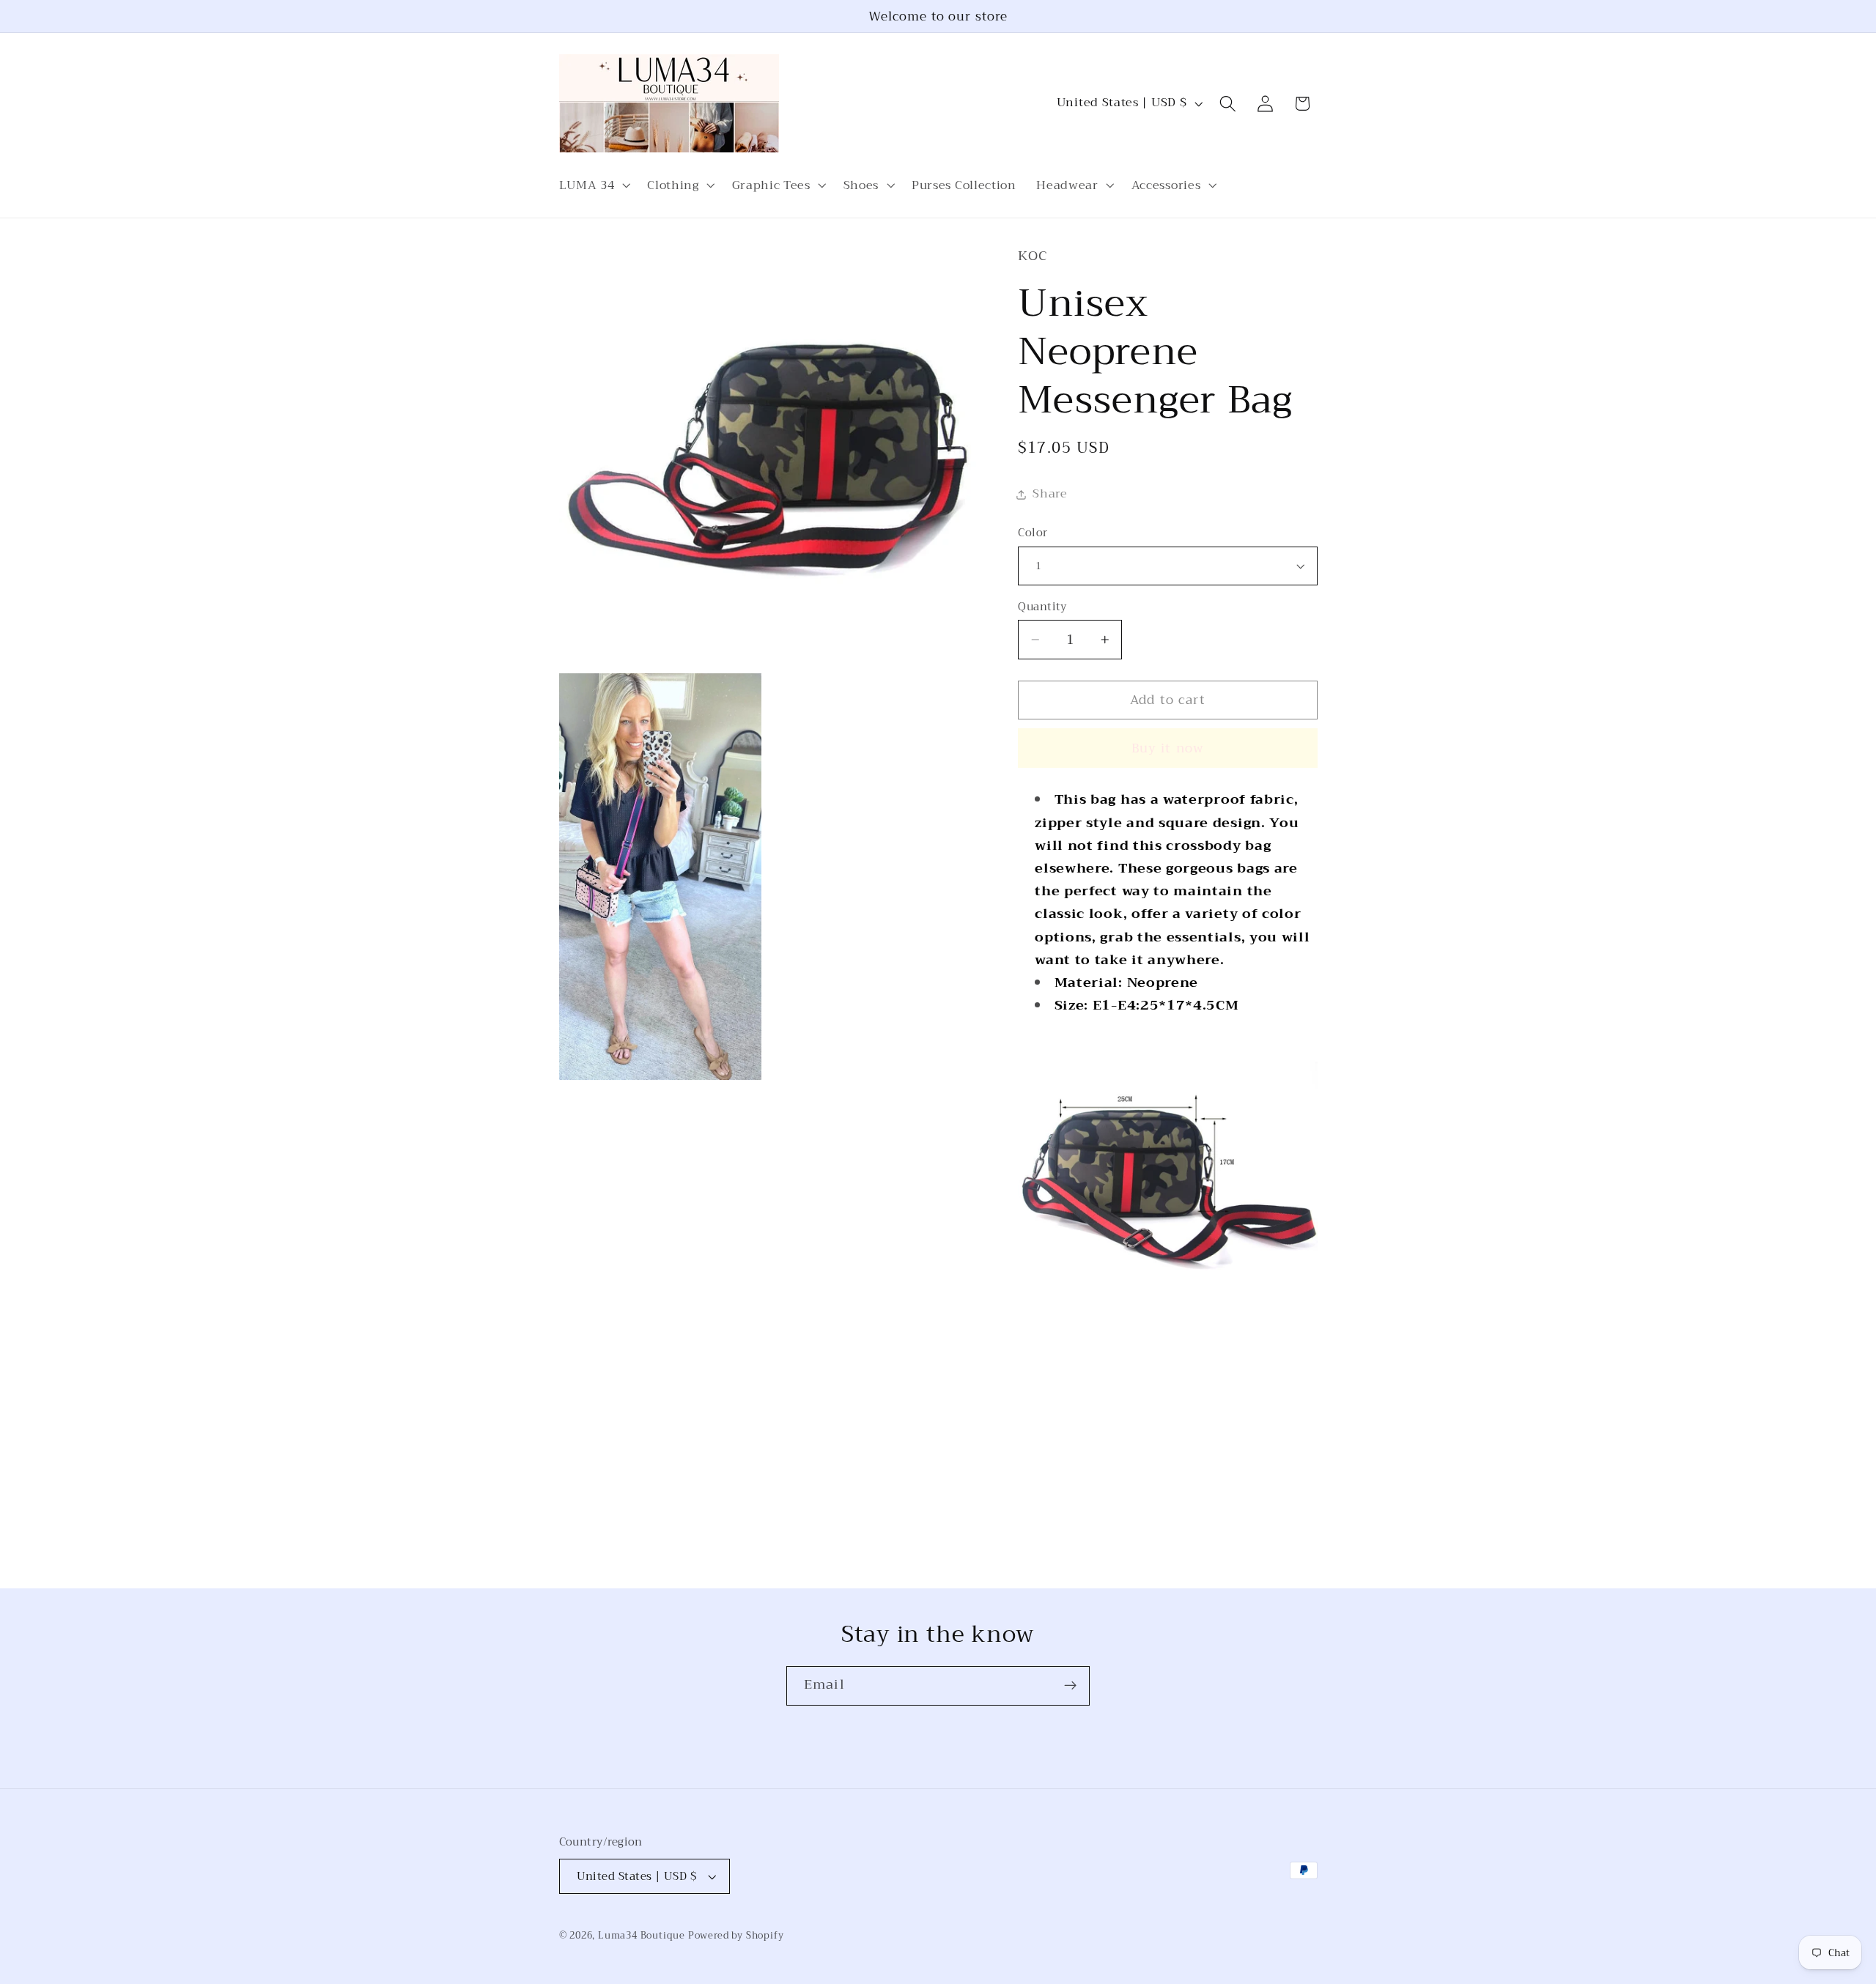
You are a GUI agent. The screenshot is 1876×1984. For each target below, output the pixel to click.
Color (1033, 533)
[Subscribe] (1070, 1686)
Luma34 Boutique (643, 1936)
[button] (593, 185)
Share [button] (1050, 494)
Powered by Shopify (736, 1936)
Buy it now (1168, 748)
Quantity (1042, 607)
